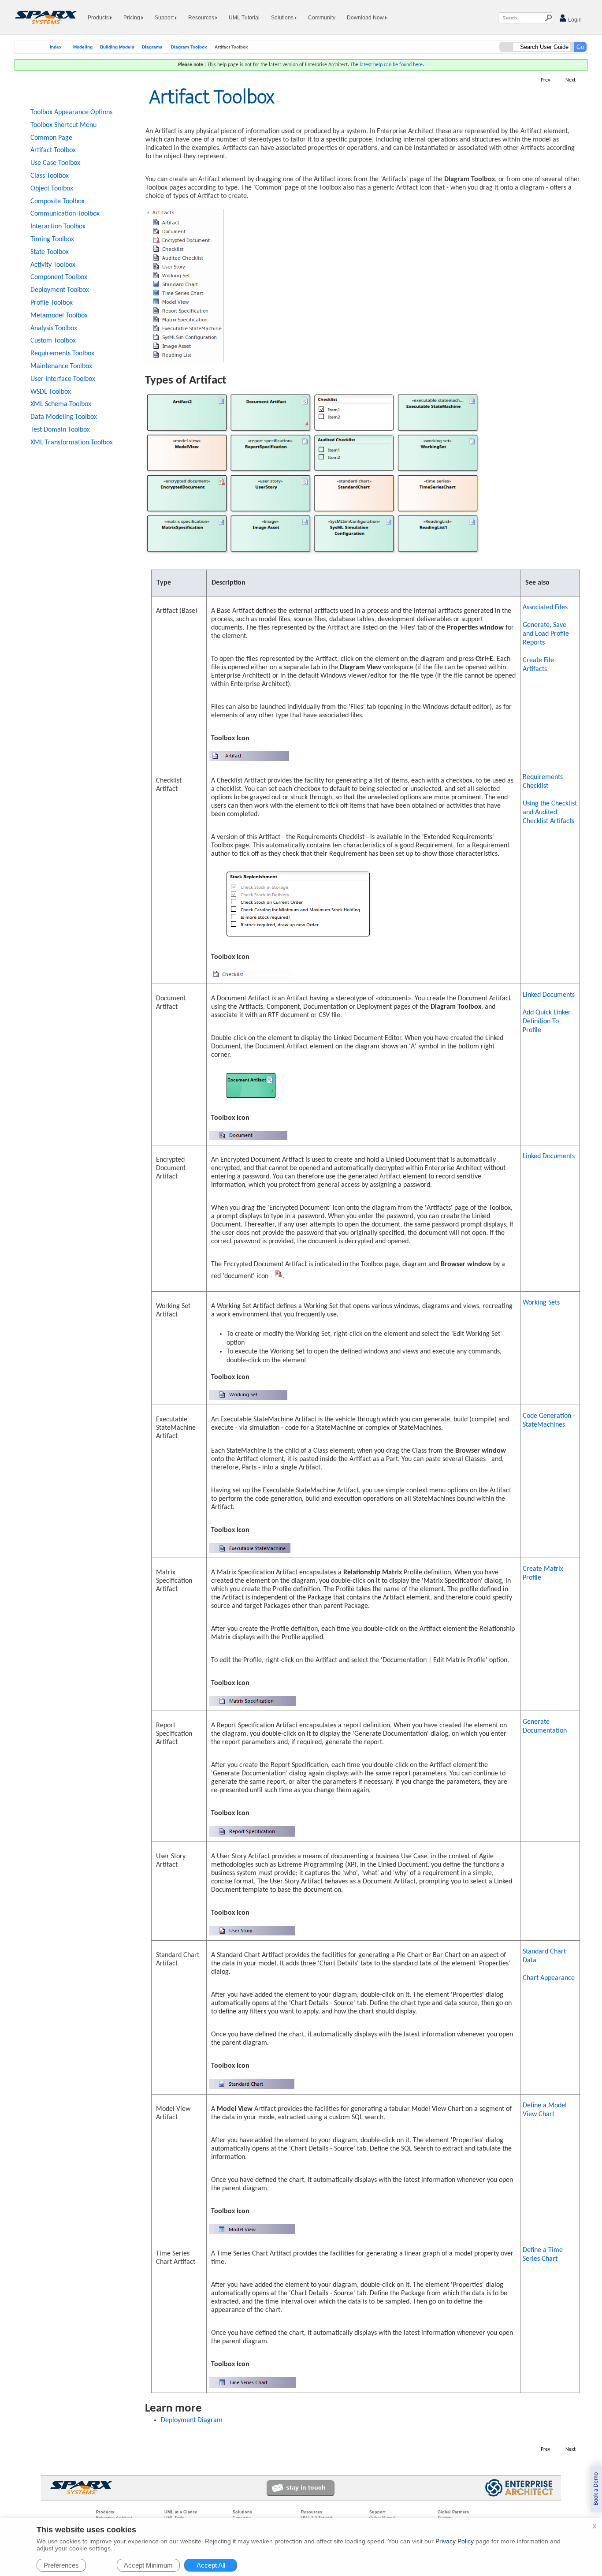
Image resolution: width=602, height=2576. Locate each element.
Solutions (283, 18)
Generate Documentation (545, 1726)
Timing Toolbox (52, 239)
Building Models (117, 47)
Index (56, 47)
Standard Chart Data (544, 1956)
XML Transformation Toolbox (72, 443)
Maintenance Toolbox (61, 366)
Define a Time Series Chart (543, 2255)
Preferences (61, 2565)
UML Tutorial (244, 18)
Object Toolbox (52, 189)
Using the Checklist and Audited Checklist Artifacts (550, 813)
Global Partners (453, 2512)
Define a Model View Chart (545, 2110)
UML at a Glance (181, 2512)
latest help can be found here (391, 65)
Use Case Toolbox (55, 163)
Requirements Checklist (543, 782)
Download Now (366, 18)
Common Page (51, 138)
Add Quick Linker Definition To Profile (547, 1021)
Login (574, 20)
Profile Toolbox (52, 303)
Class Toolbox (50, 176)
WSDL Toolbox (51, 392)
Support (165, 18)
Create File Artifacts (538, 665)
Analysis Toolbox (54, 328)
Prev (545, 80)
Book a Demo (596, 2489)
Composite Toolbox (58, 201)
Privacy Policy (455, 2541)
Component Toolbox (59, 277)
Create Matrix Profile (543, 1573)
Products (99, 18)
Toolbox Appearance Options (71, 112)
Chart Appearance (549, 1978)
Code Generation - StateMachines (549, 1420)
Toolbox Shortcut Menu (63, 125)
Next (570, 80)
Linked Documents (549, 995)
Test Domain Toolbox (60, 430)
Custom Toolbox (53, 341)
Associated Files (545, 608)
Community (322, 18)
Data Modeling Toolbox (64, 417)
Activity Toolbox (53, 265)
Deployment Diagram (192, 2420)
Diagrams (152, 47)
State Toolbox (50, 252)
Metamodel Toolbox (59, 316)
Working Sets (541, 1303)
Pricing (132, 18)
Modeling (83, 47)
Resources (202, 18)
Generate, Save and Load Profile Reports (546, 634)
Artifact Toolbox (53, 150)
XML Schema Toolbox (61, 404)
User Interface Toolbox (63, 379)
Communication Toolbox (65, 214)
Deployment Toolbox (60, 290)
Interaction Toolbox (58, 227)
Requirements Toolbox (62, 354)
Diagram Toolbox (189, 47)
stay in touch (306, 2487)
